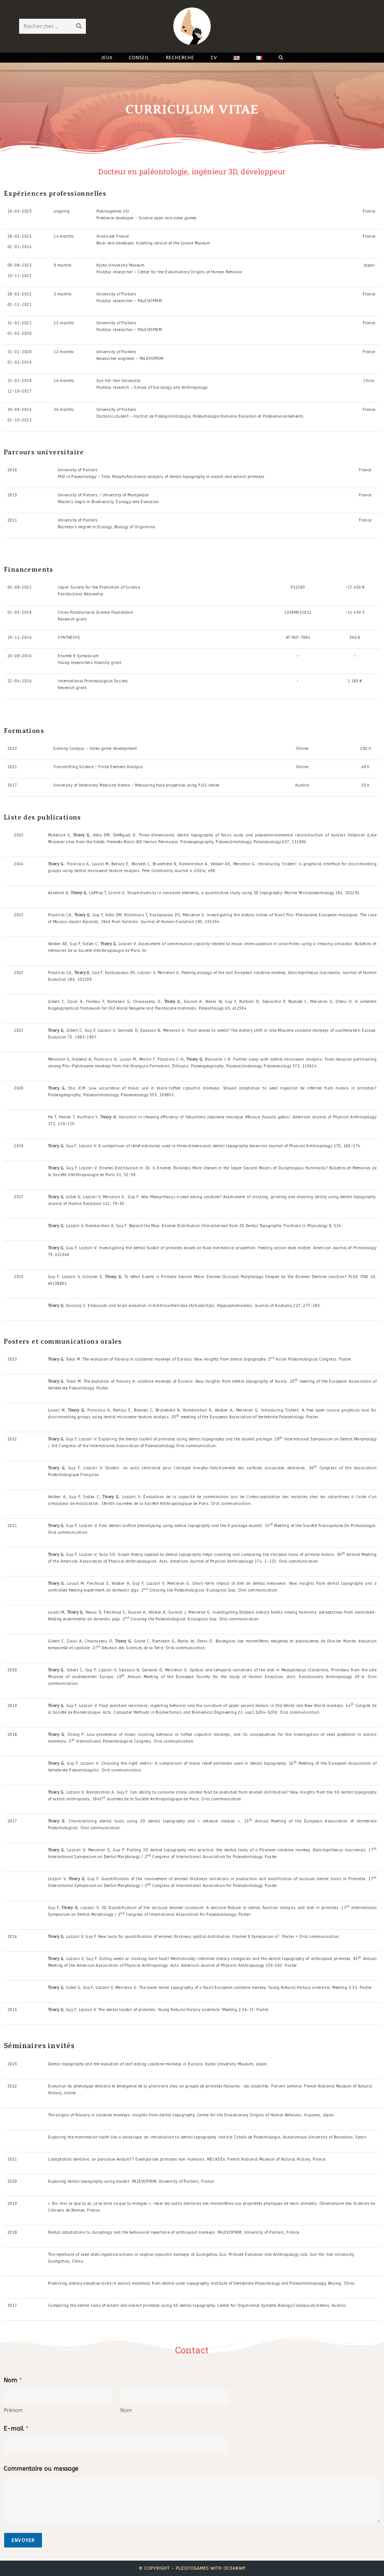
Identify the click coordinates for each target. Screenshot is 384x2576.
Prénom (13, 2410)
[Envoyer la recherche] (79, 26)
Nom (126, 2410)
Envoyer (23, 2540)
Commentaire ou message (41, 2469)
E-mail (16, 2428)
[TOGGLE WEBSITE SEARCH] (281, 58)
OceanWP (235, 2568)
